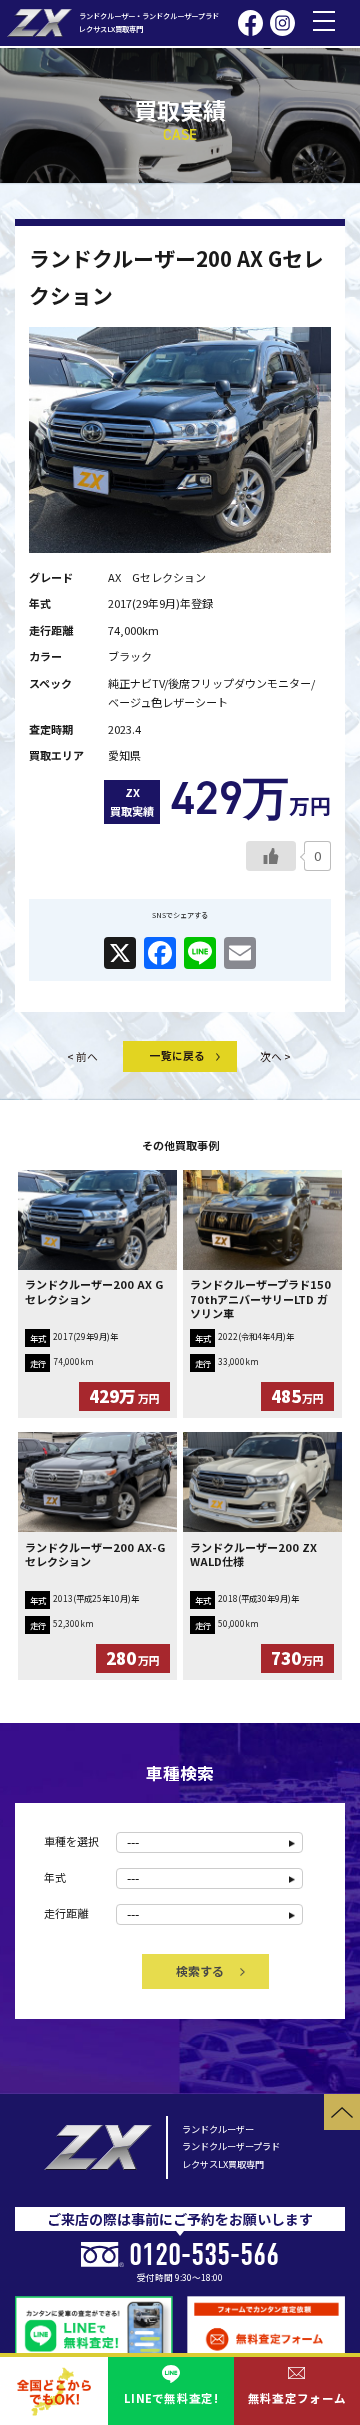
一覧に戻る (177, 1055)
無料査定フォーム (297, 2398)
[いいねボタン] (271, 856)
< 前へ (82, 1056)
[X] (120, 954)
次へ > (275, 1056)
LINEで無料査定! (171, 2398)
